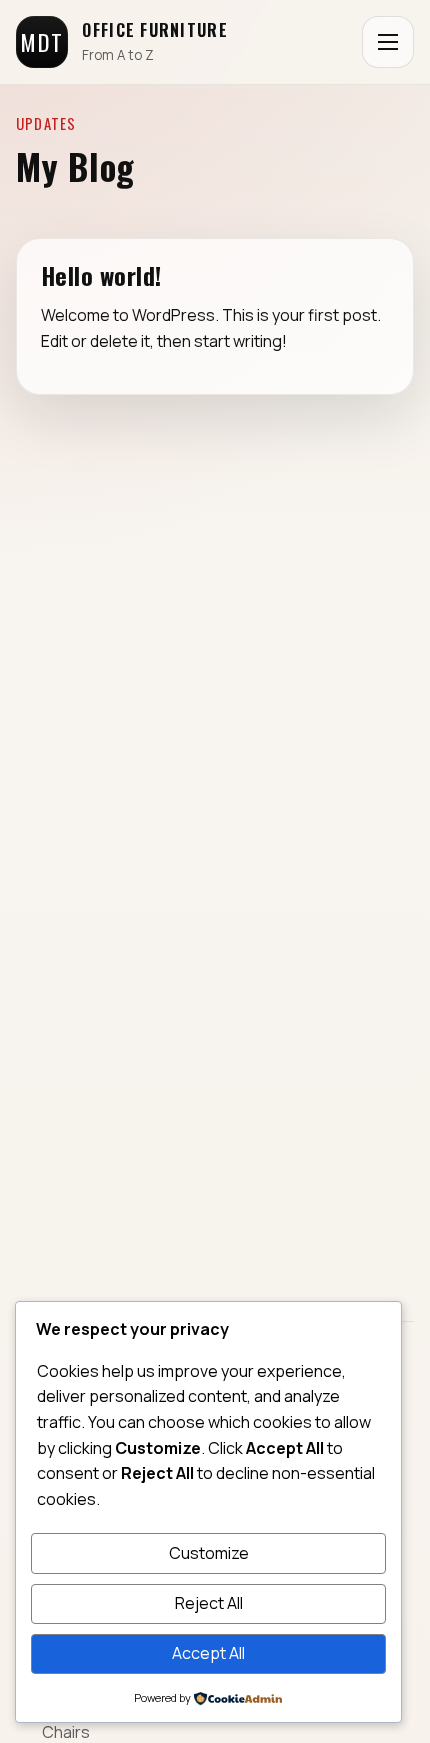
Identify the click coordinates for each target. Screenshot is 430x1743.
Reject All (209, 1603)
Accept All (208, 1653)
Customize (209, 1553)
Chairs (66, 1732)
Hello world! (101, 275)
